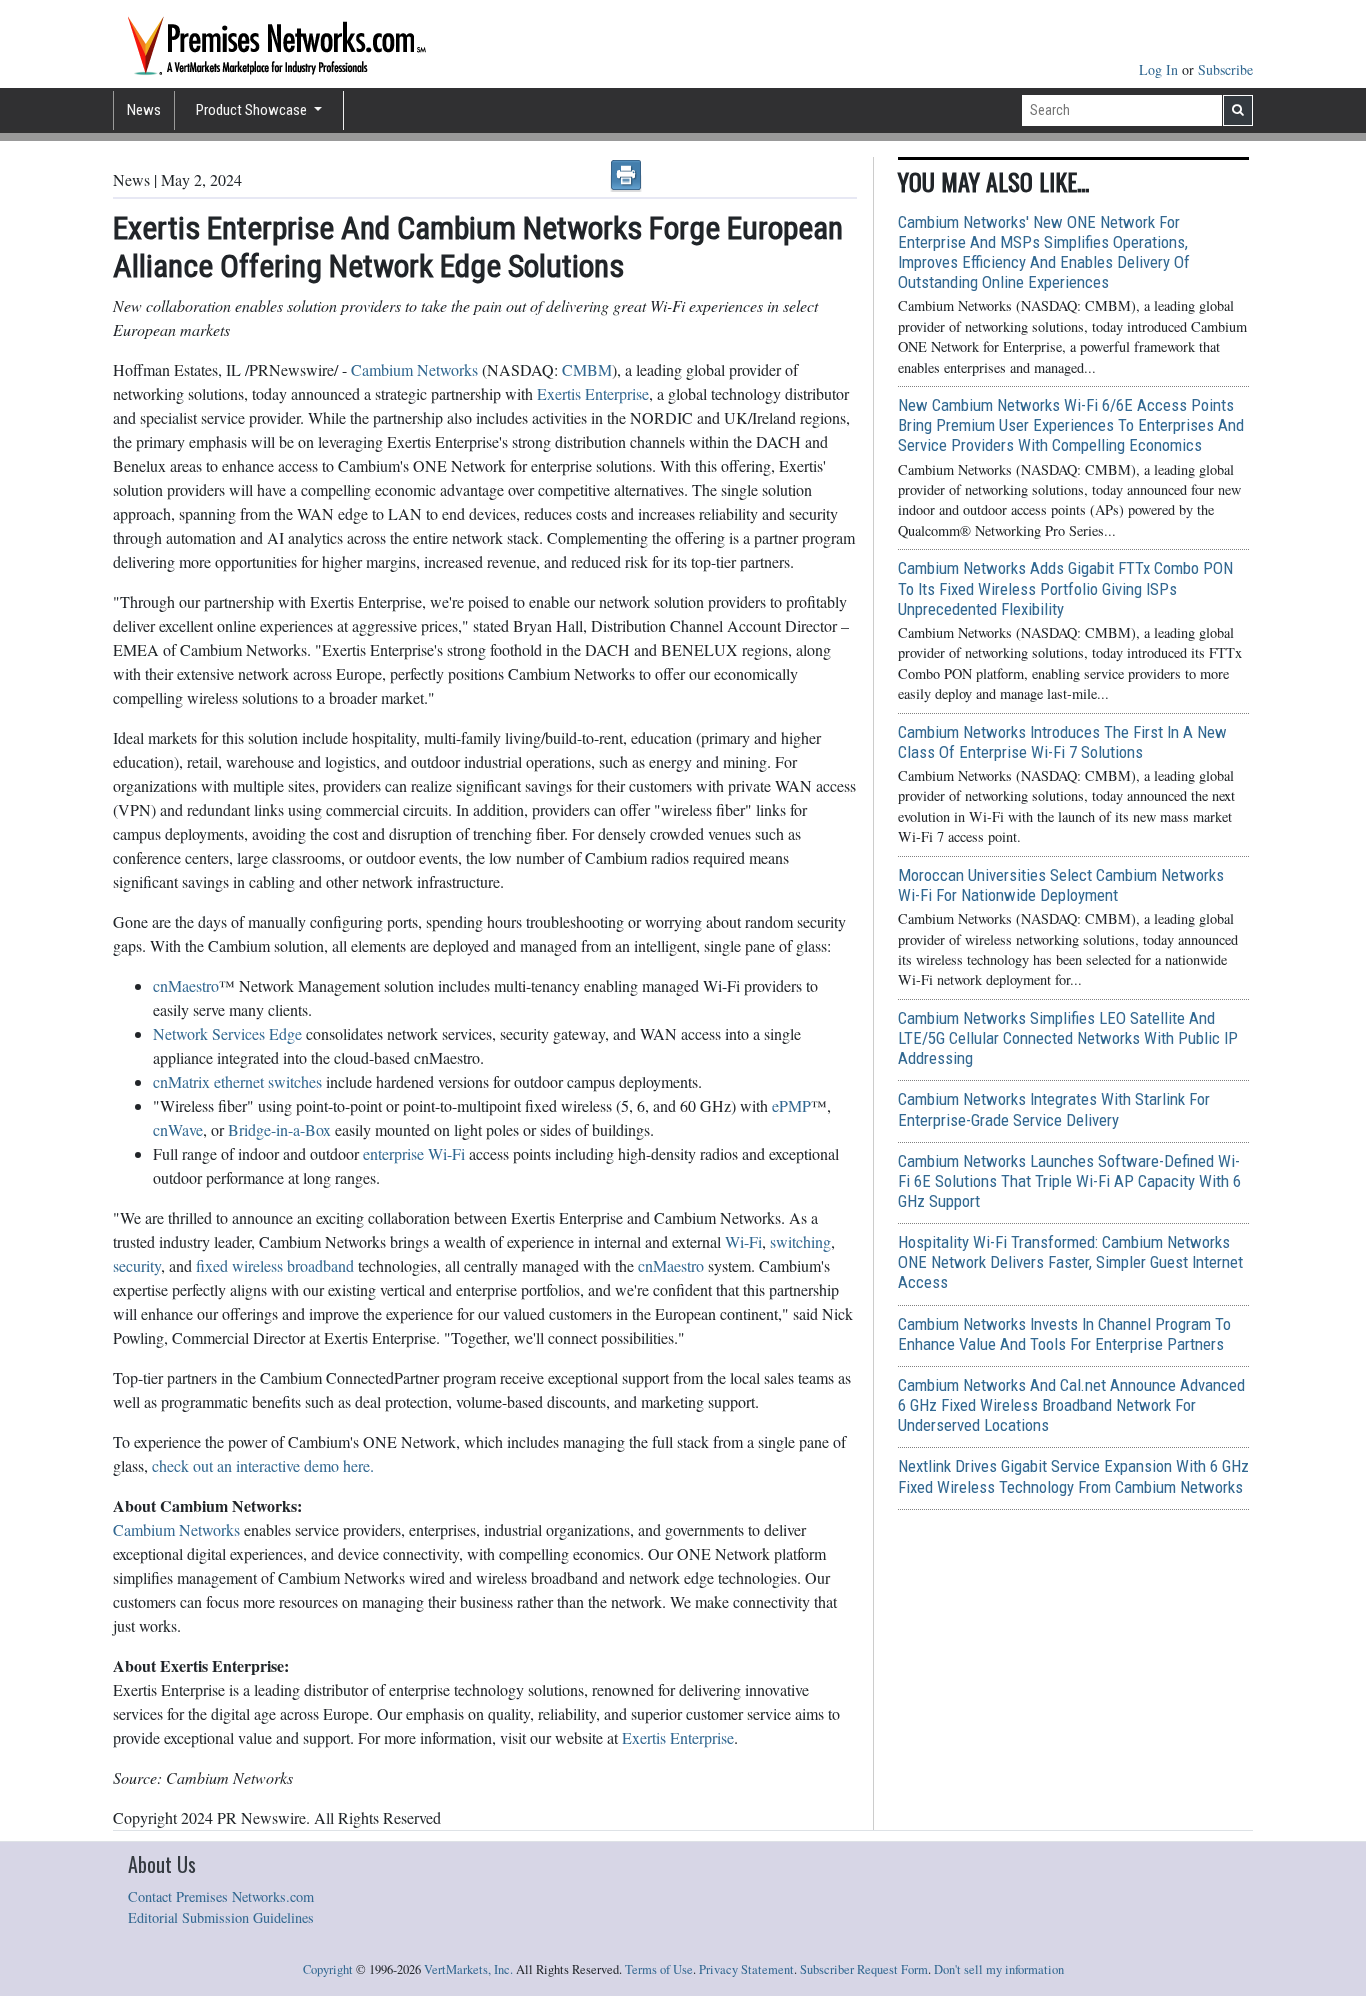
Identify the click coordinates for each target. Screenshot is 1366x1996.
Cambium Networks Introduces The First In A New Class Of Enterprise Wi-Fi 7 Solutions (1062, 742)
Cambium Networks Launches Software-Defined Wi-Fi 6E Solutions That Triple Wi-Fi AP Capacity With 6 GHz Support (1069, 1181)
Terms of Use (659, 1969)
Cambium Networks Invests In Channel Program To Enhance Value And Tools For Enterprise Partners (1064, 1334)
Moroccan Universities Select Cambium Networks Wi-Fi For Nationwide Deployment (1061, 885)
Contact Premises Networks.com (221, 1896)
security (137, 1265)
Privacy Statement (746, 1969)
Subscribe (1225, 69)
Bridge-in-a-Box (279, 1129)
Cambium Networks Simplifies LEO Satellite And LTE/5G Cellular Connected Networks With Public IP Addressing (1068, 1038)
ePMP (791, 1105)
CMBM (587, 369)
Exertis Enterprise (593, 393)
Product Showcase (253, 110)
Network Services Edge (227, 1033)
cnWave (178, 1129)
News (144, 110)
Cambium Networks (414, 369)
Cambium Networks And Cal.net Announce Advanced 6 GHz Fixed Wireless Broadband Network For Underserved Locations (1071, 1405)
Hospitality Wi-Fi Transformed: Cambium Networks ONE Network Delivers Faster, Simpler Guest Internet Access (1070, 1262)
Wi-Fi (743, 1241)
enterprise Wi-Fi (414, 1153)
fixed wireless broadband (275, 1265)
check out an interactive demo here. (263, 1465)
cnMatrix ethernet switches (237, 1081)
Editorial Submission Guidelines (221, 1917)
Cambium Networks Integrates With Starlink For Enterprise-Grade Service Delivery (1054, 1109)
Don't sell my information (999, 1969)
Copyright (328, 1969)
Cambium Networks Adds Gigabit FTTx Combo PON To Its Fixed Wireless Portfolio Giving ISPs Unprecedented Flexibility (1065, 588)
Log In (1160, 69)
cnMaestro (186, 985)
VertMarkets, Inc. (468, 1969)
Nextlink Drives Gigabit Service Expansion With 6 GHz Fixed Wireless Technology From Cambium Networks (1073, 1476)
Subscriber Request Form (864, 1969)
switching (800, 1241)
